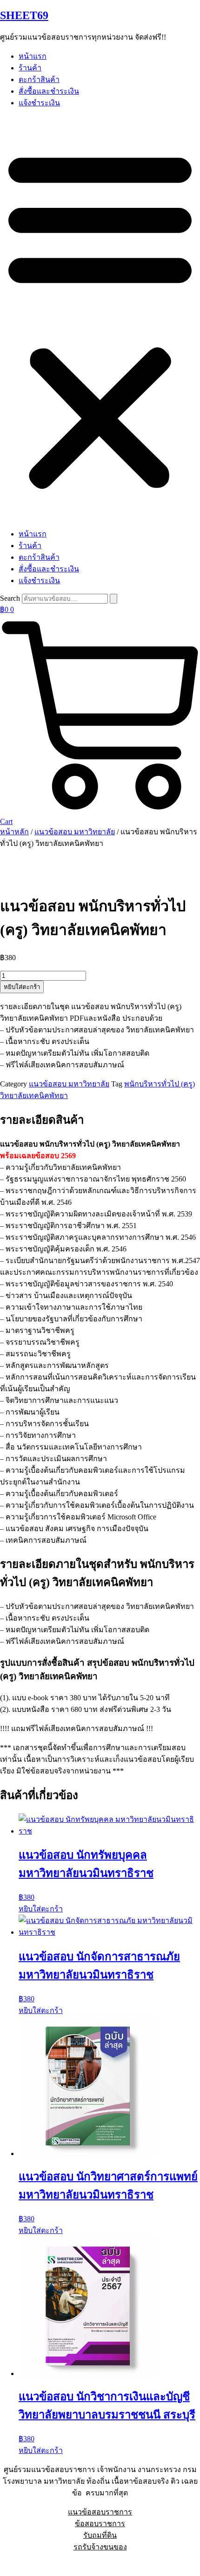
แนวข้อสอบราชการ (100, 2512)
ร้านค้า (30, 68)
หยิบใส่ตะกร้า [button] (41, 1909)
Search (10, 598)
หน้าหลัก (14, 832)
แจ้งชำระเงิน (39, 103)
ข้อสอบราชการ (100, 2524)
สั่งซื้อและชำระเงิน (49, 91)
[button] (100, 318)
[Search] (113, 599)
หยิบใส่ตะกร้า (22, 987)
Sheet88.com (19, 2564)
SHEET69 (24, 15)
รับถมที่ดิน (100, 2535)
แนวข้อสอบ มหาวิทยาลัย (75, 832)
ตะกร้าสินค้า (39, 79)
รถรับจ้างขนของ (100, 2547)
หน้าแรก (33, 56)
